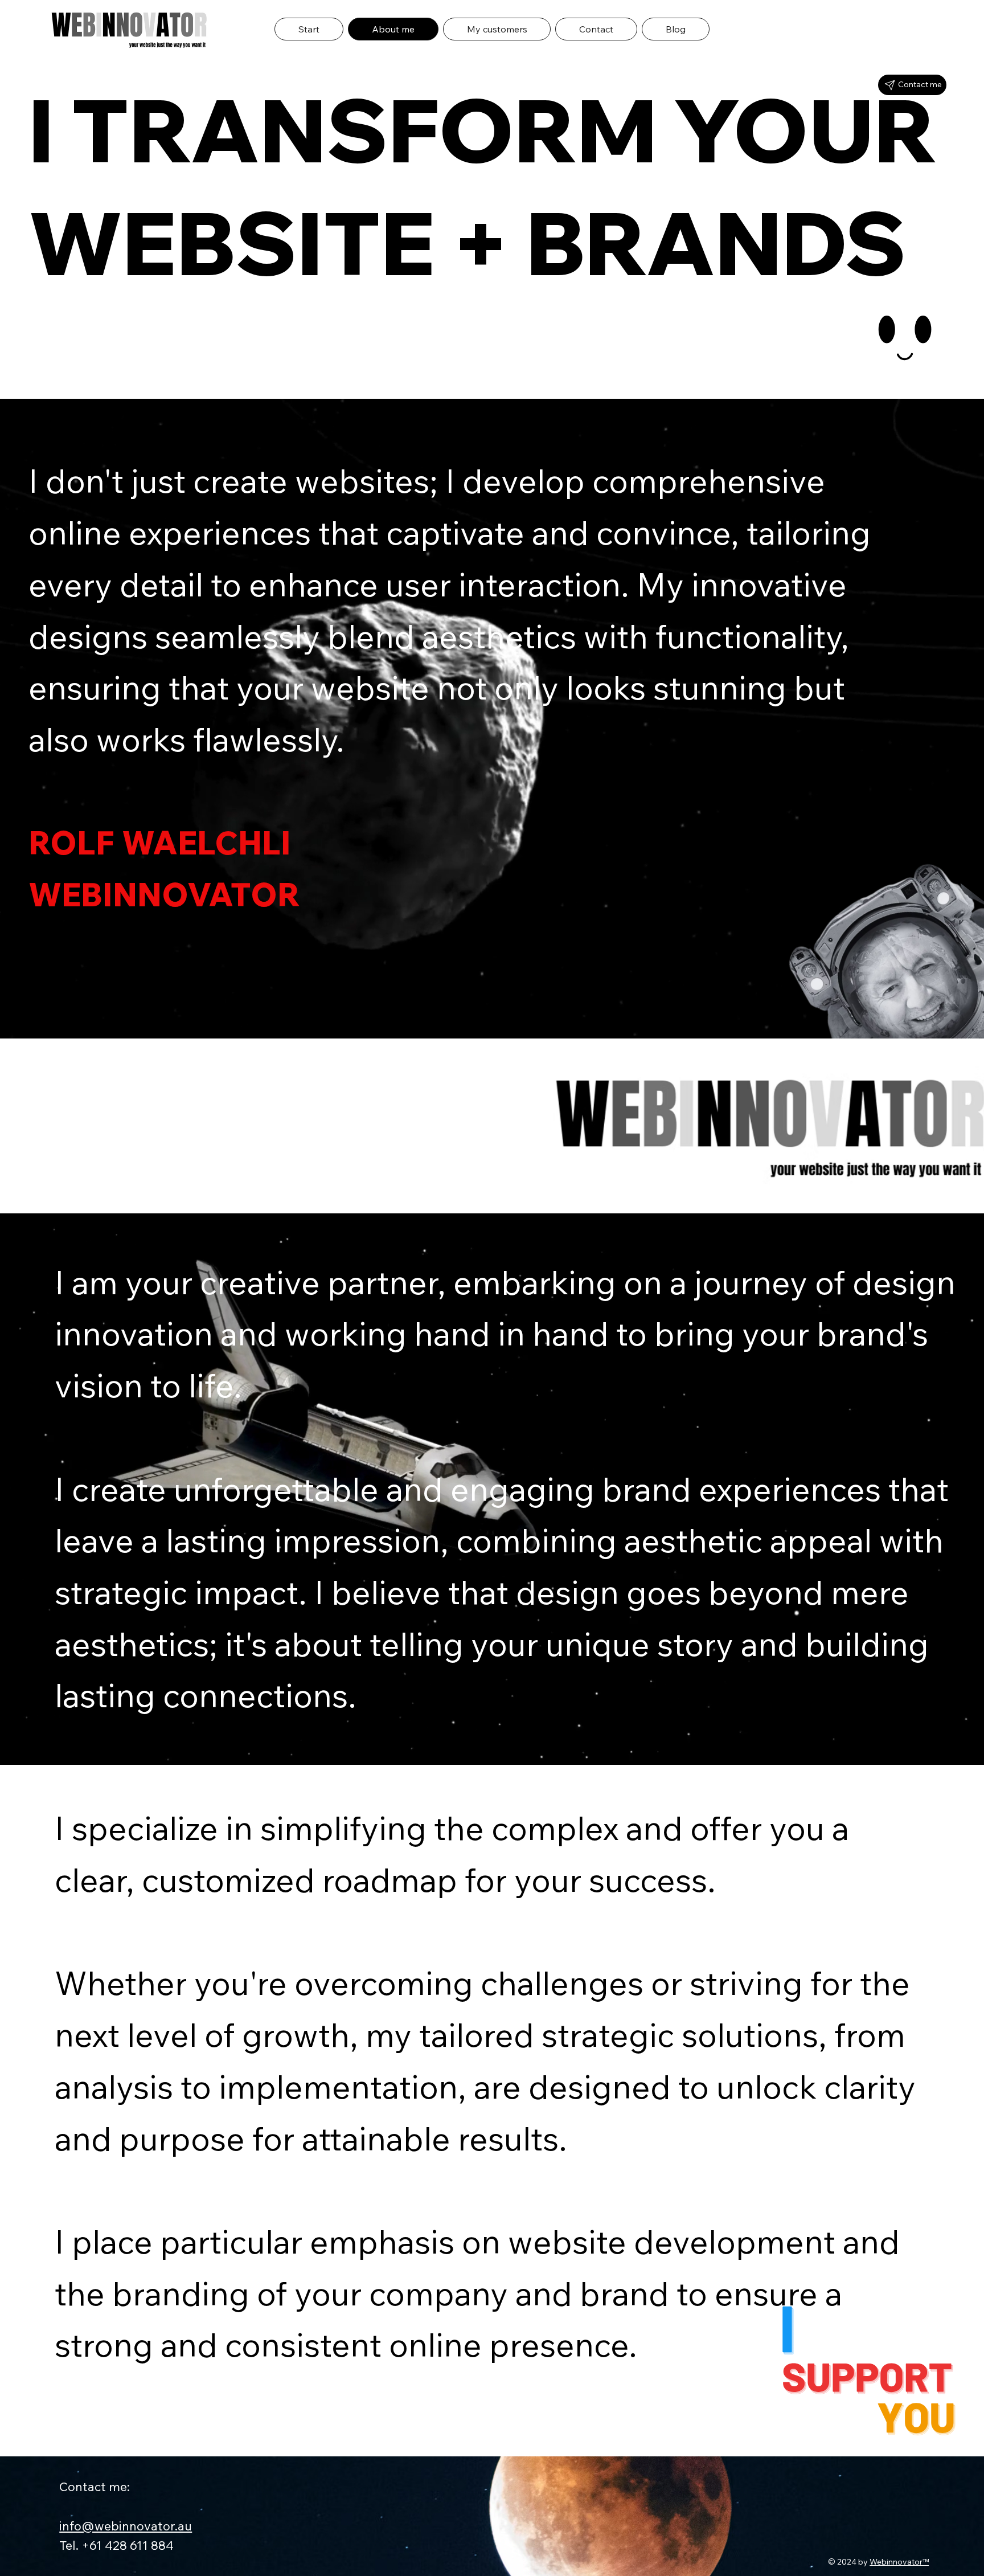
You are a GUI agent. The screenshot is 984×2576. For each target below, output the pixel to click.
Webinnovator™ (899, 2562)
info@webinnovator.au (126, 2526)
